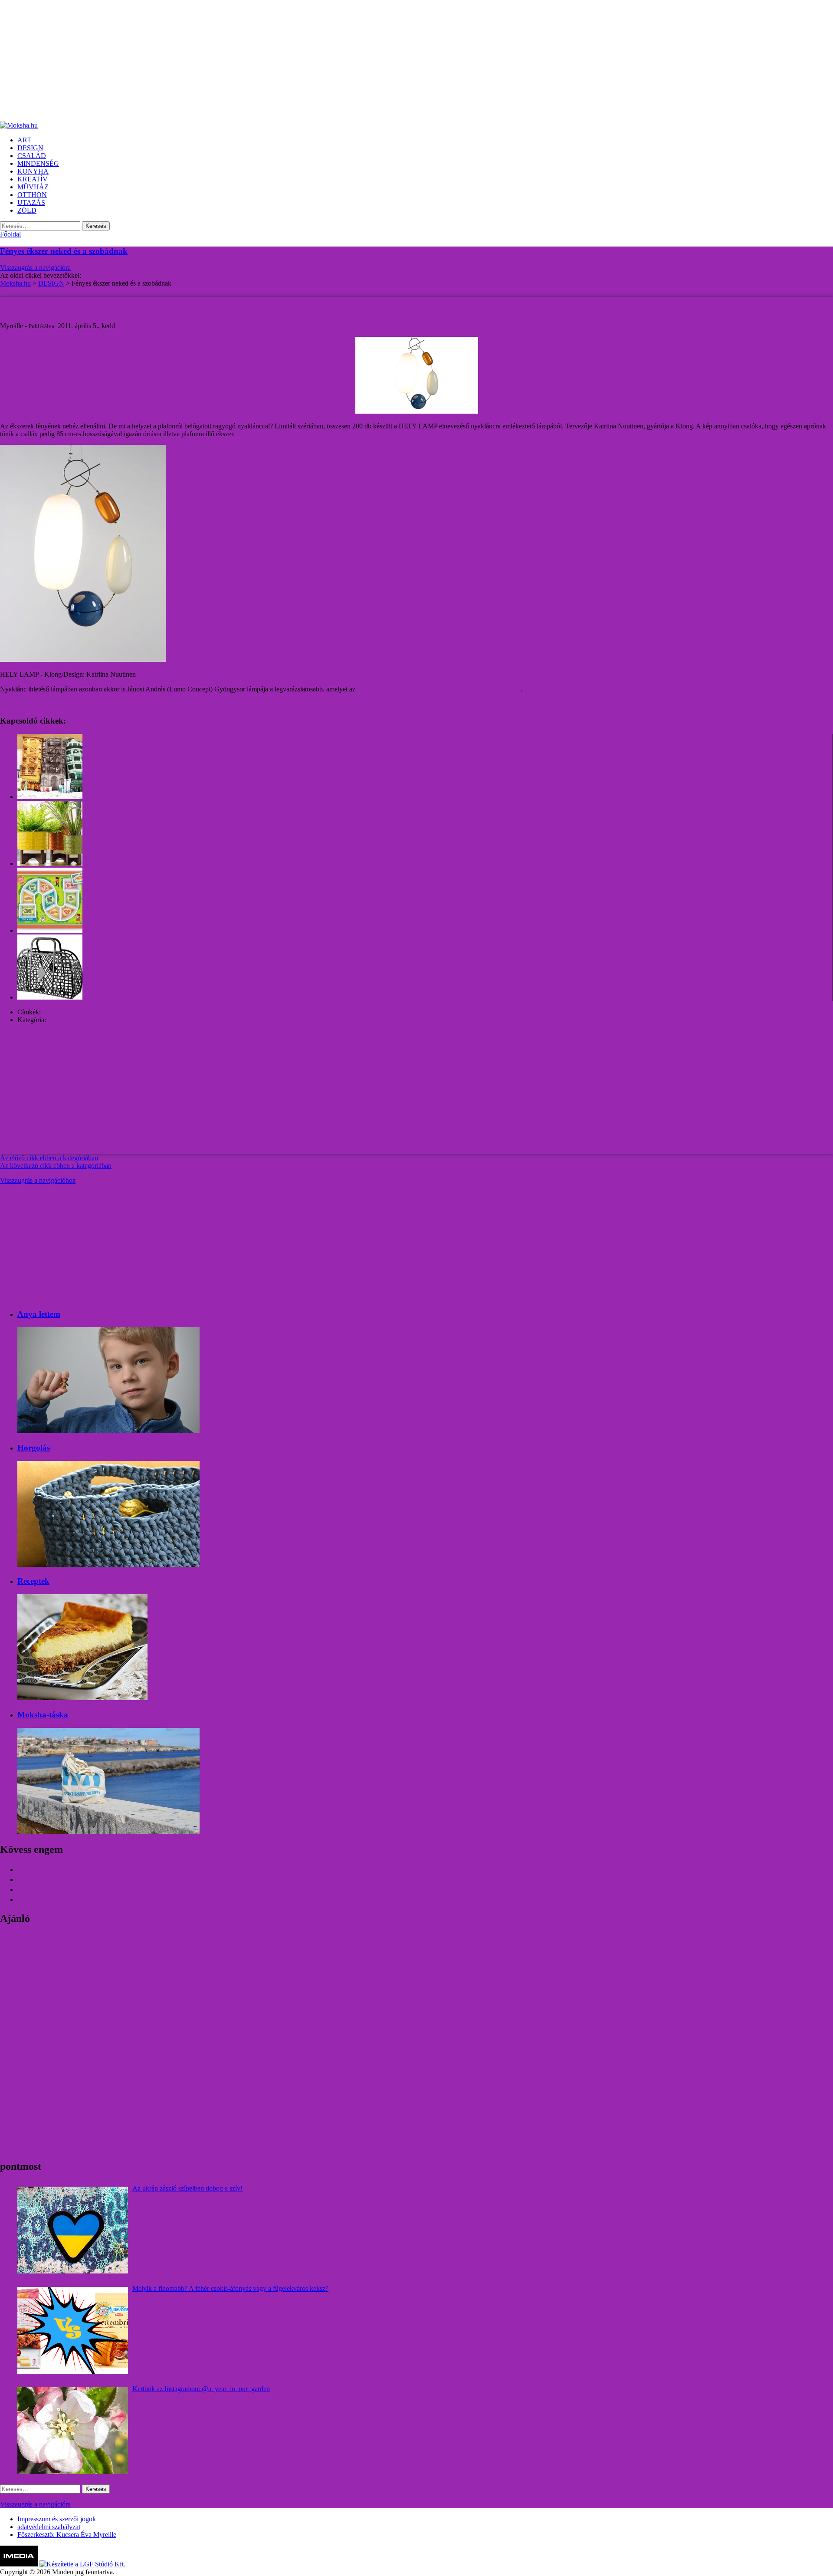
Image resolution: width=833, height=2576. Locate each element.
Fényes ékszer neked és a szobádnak (64, 251)
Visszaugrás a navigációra (35, 268)
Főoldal (10, 234)
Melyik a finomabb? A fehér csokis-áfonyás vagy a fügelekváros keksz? (230, 2288)
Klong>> (13, 704)
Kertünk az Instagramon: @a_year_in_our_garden (201, 2389)
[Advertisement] (260, 61)
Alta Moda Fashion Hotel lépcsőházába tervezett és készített (439, 689)
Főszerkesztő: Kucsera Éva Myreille (67, 2535)
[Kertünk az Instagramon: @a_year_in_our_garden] (73, 2431)
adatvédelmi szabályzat (49, 2527)
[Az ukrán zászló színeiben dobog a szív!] (73, 2230)
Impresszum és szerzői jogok (57, 2519)
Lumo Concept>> (51, 704)
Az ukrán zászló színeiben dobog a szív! (187, 2188)
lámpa (51, 1012)
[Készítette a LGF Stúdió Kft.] (82, 2564)
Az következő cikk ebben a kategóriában (56, 1166)
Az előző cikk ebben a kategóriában (49, 1158)
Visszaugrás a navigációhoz (38, 1180)
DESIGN (61, 1020)
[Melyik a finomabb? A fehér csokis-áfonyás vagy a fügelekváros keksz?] (73, 2330)
